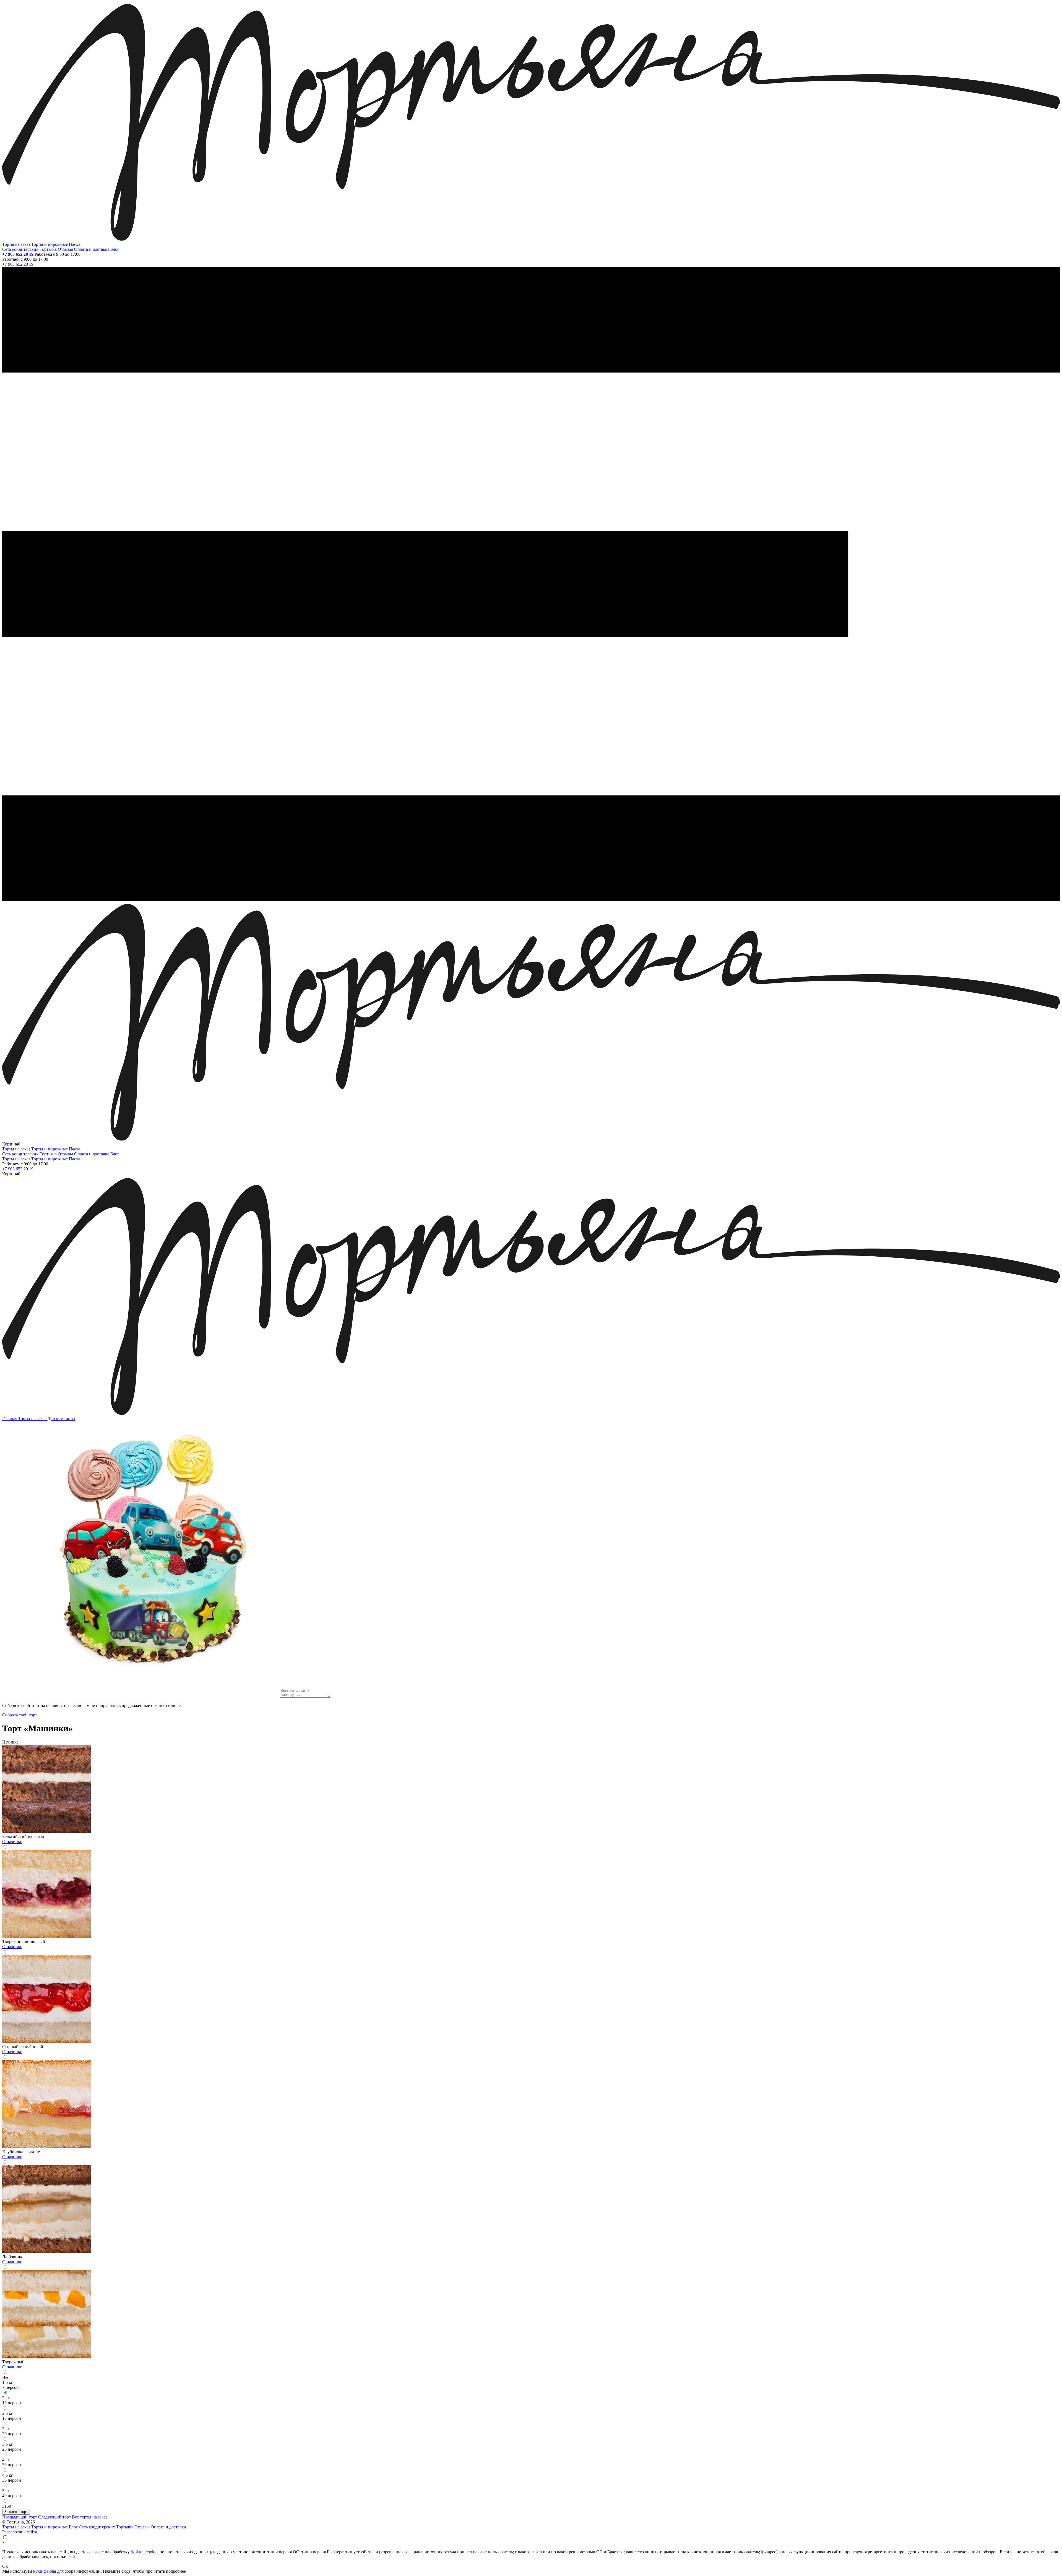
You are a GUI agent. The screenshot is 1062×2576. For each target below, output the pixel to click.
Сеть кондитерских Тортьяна (29, 249)
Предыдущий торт (20, 2517)
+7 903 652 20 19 (18, 254)
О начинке (12, 1842)
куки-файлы (45, 2571)
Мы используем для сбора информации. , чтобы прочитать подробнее (94, 2571)
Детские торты (61, 1419)
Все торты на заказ (90, 2517)
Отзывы (65, 249)
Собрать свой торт (20, 1715)
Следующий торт (54, 2517)
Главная (10, 1419)
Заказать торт (16, 2512)
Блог (115, 249)
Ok (5, 2566)
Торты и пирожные (50, 244)
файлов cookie (144, 2552)
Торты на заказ (16, 244)
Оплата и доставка (92, 249)
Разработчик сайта (20, 2532)
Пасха (75, 244)
